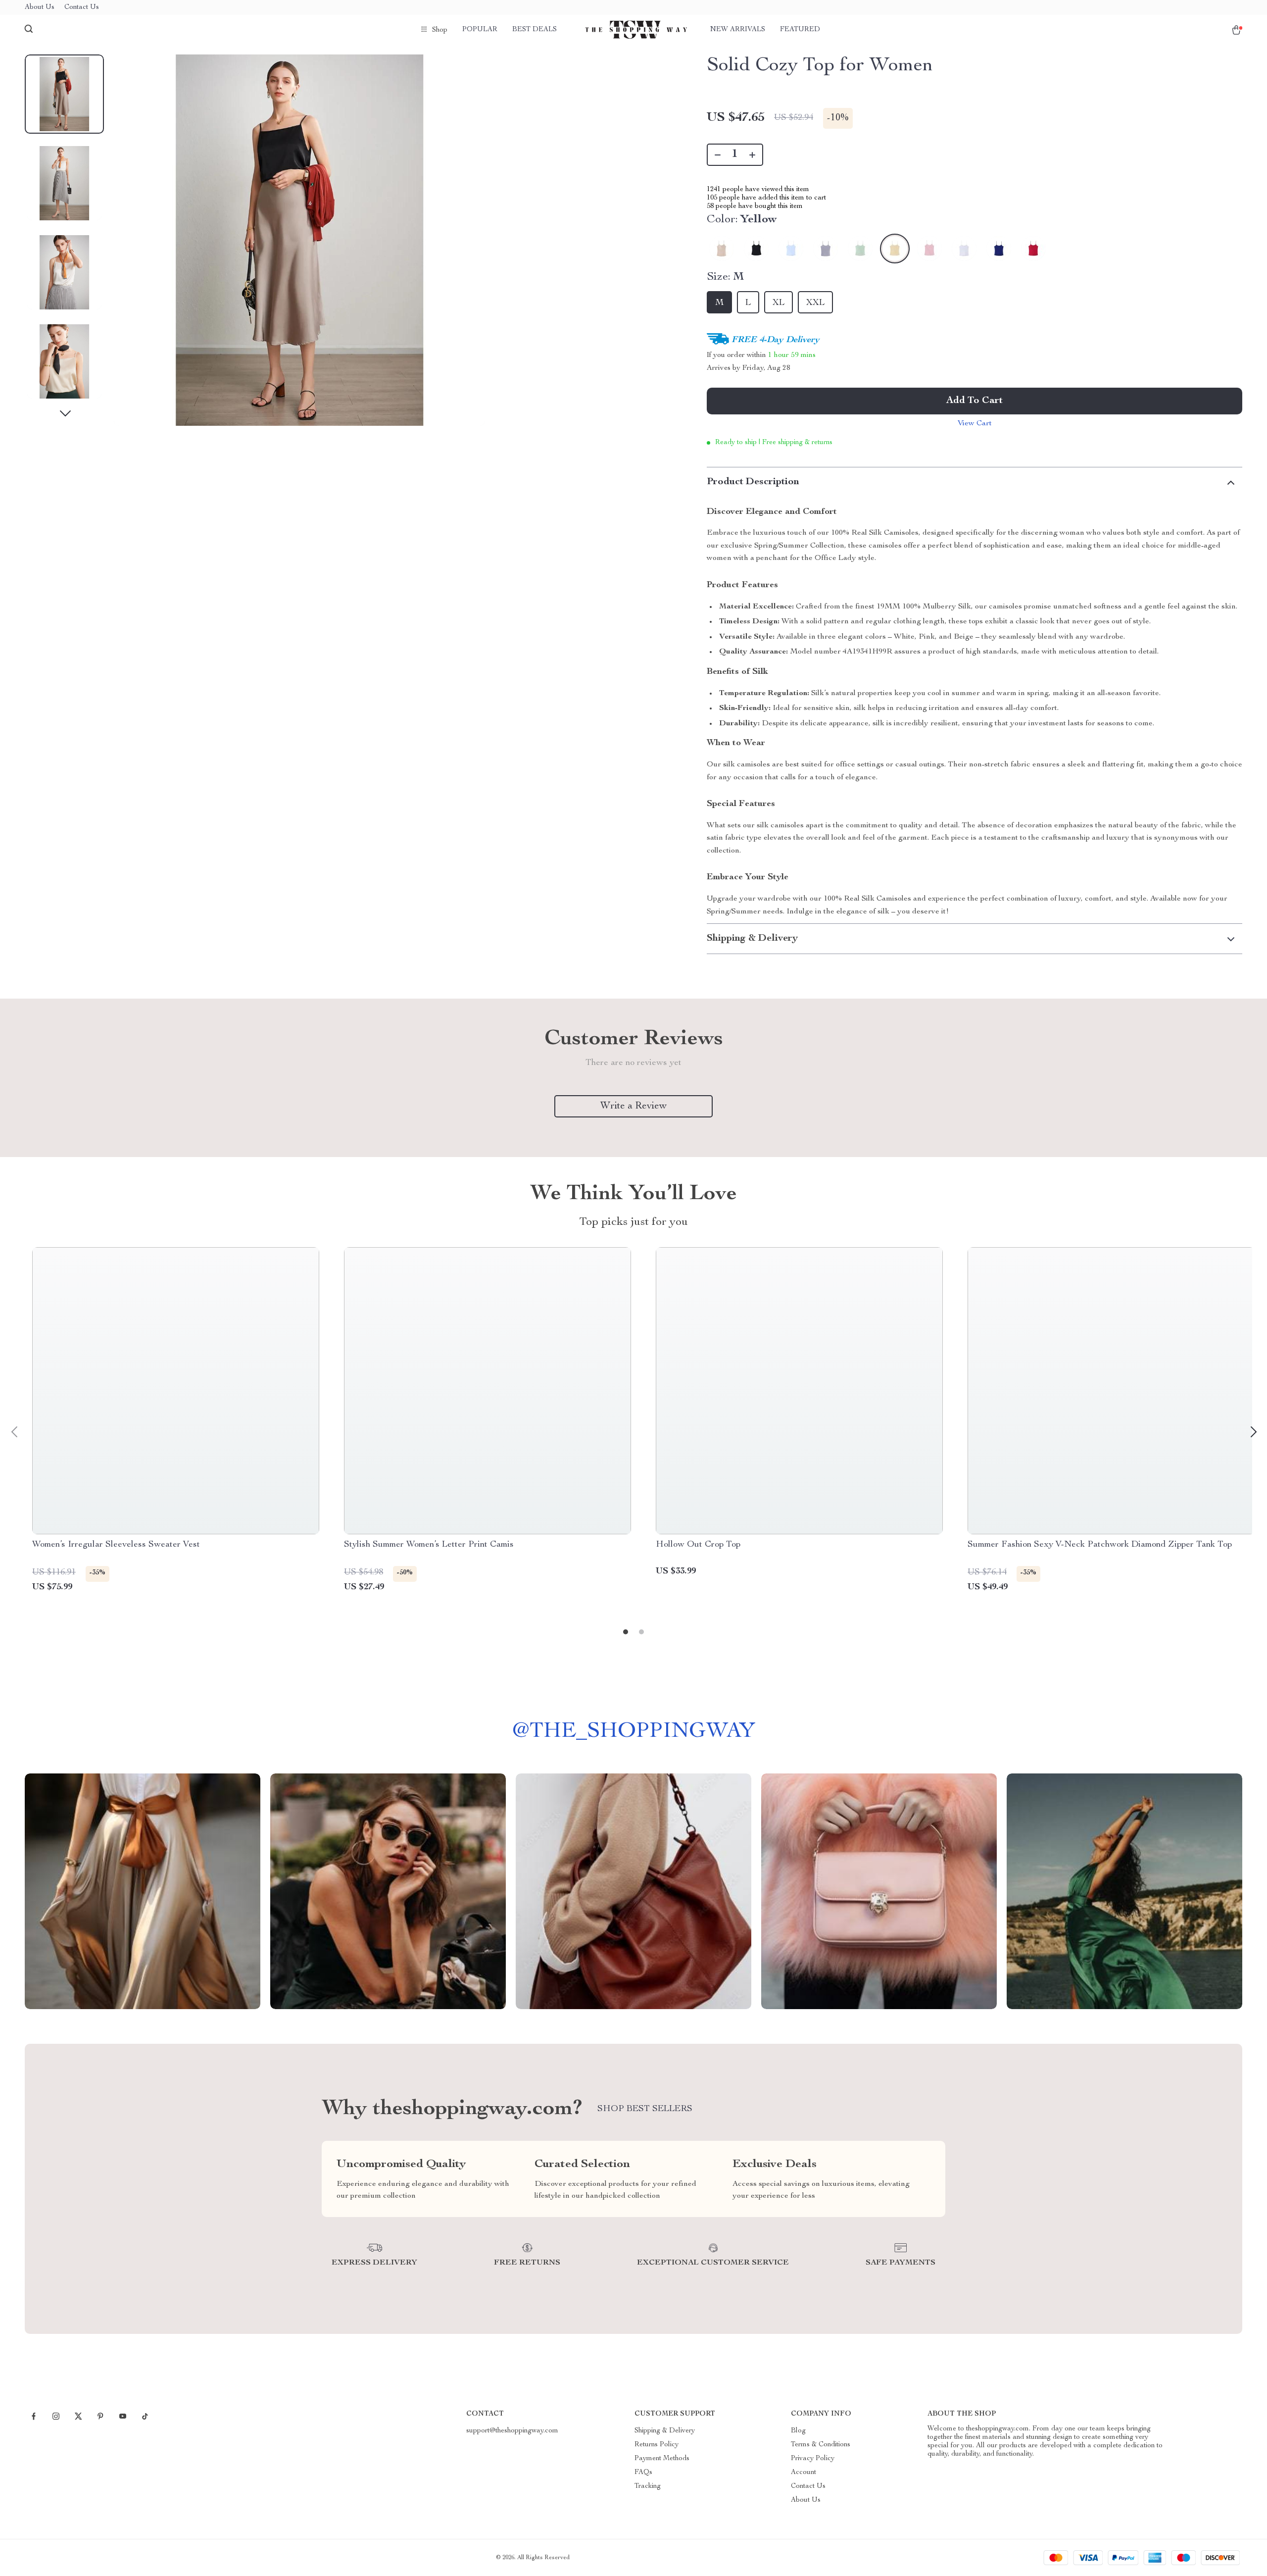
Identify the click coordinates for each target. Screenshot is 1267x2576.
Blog (798, 2431)
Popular (480, 30)
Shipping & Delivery (665, 2431)
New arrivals (738, 30)
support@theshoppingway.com (512, 2431)
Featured (800, 30)
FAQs (643, 2473)
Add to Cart (975, 401)
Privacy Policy (813, 2459)
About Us (40, 7)
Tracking (648, 2486)
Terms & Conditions (821, 2445)
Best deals (535, 30)
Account (804, 2473)
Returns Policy (657, 2445)
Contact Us (82, 7)
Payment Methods (662, 2459)
